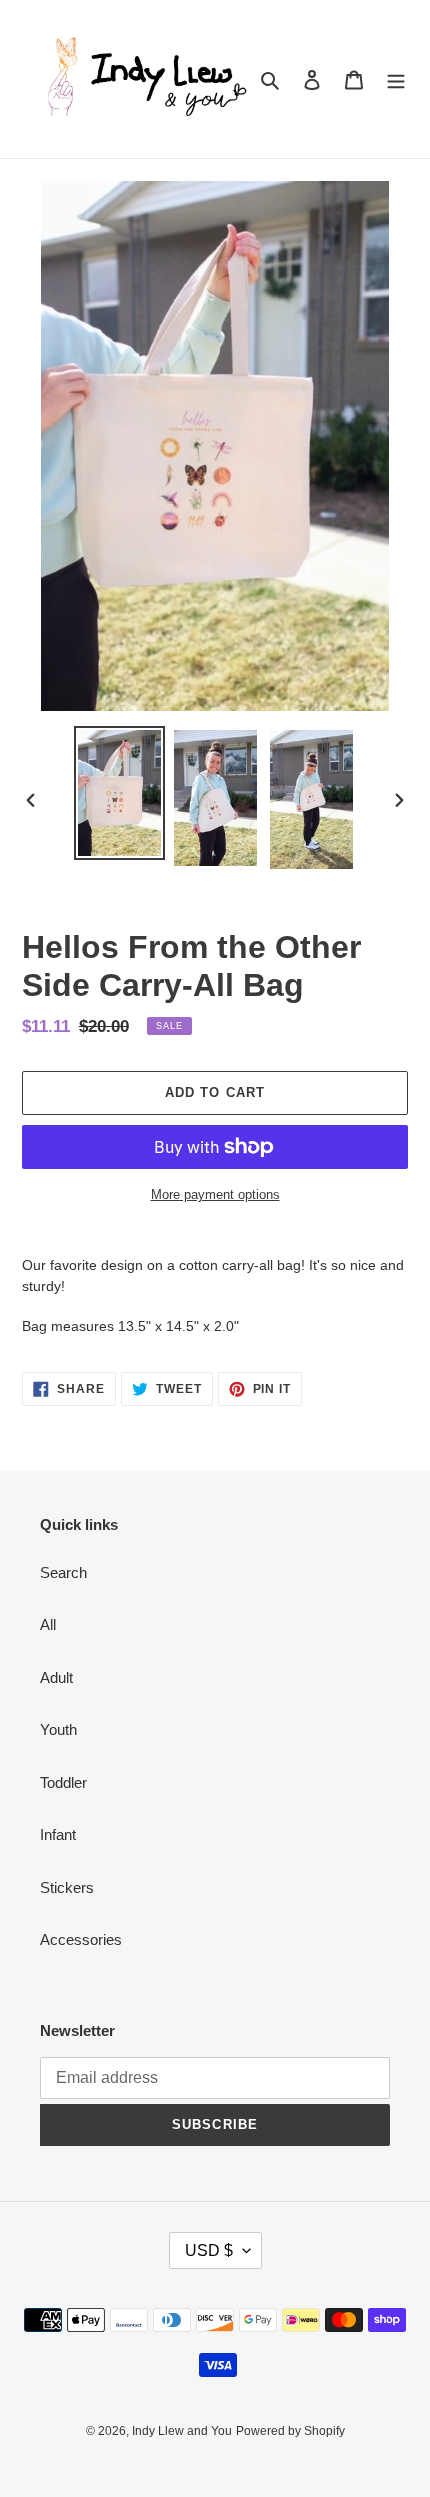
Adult (56, 1677)
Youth (58, 1729)
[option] (120, 793)
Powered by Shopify (290, 2431)
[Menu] (396, 79)
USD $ (209, 2250)
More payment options (215, 1194)
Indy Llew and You (182, 2431)
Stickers (67, 1887)
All (48, 1624)
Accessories (81, 1939)
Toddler (63, 1782)
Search (63, 1572)
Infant (58, 1834)
